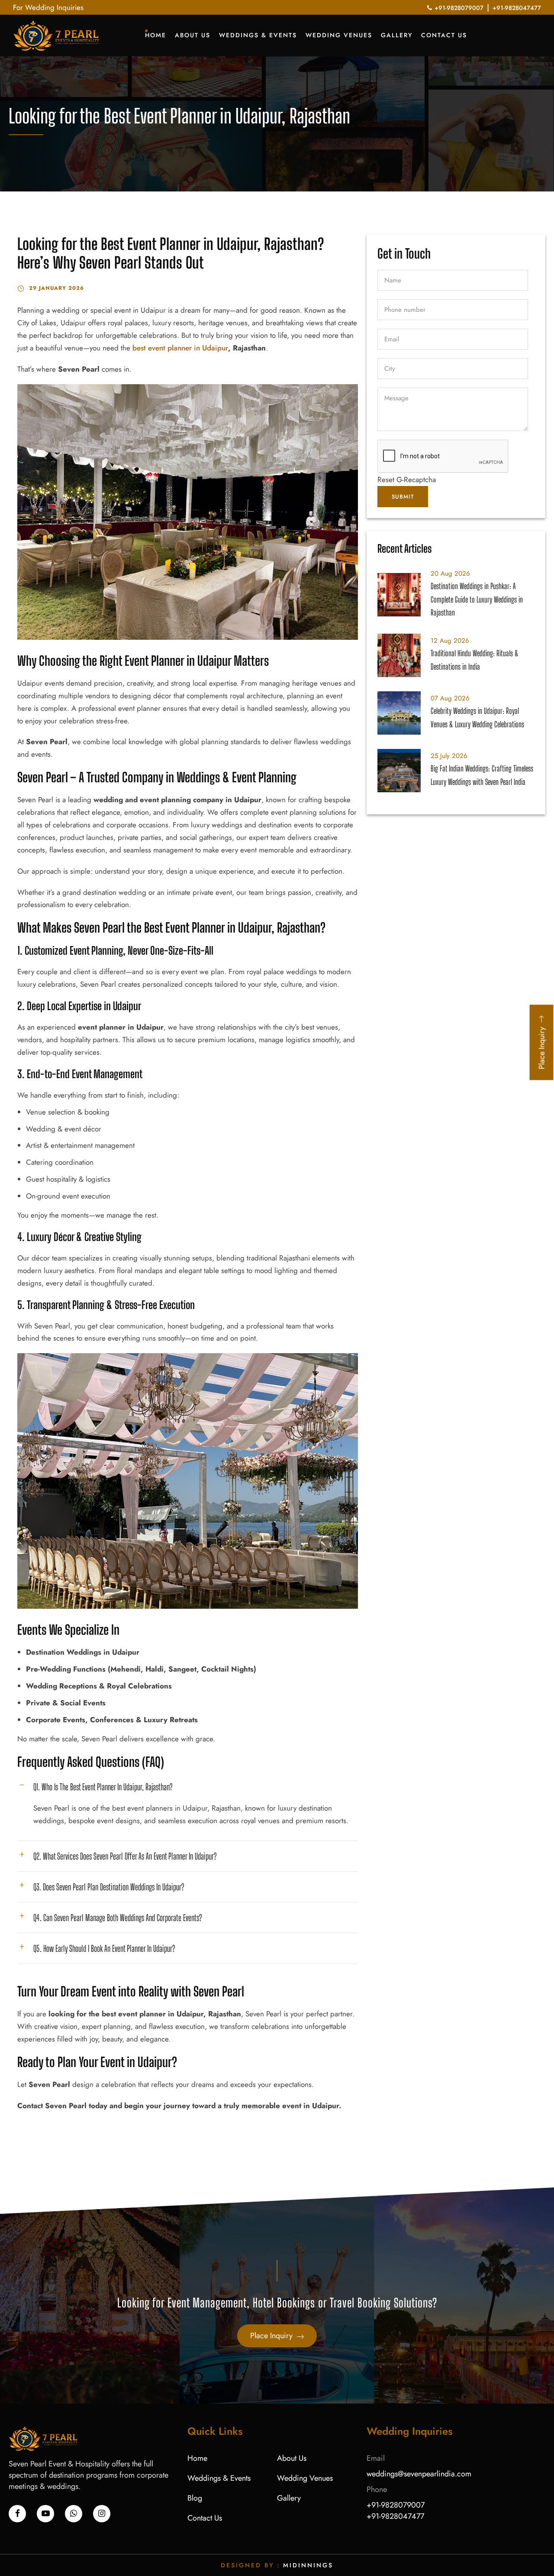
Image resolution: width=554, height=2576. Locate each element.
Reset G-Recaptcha (407, 480)
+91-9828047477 (517, 8)
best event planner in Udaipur (180, 348)
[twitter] (74, 2514)
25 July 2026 (449, 756)
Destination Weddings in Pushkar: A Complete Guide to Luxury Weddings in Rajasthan (477, 599)
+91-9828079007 (459, 8)
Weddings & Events (258, 35)
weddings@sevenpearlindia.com (419, 2474)
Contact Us (444, 35)
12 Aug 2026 (450, 641)
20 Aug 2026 (450, 574)
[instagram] (102, 2514)
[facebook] (17, 2514)
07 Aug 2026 (450, 698)
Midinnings (308, 2565)
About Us (193, 35)
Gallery (397, 35)
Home (156, 35)
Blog (195, 2498)
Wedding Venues (339, 35)
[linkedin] (45, 2514)
